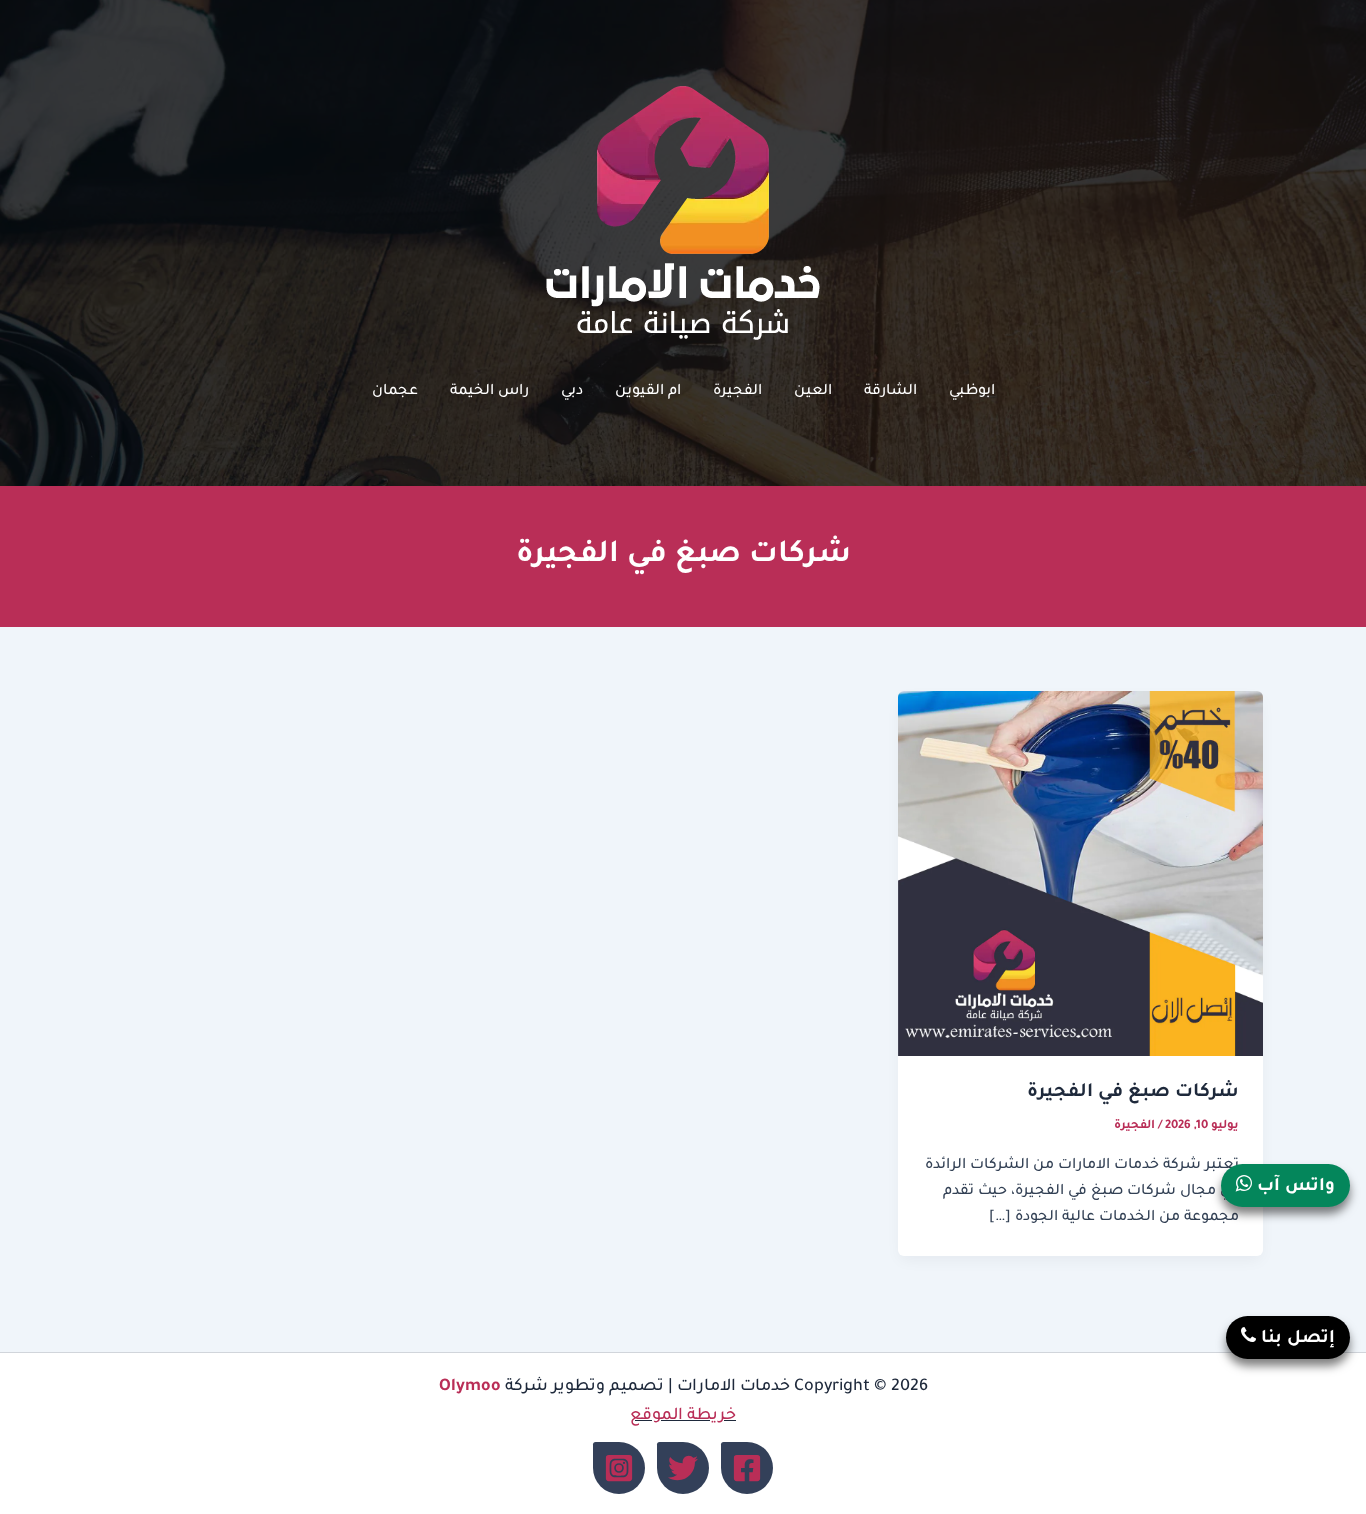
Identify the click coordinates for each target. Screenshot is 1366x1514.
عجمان (395, 392)
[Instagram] (619, 1468)
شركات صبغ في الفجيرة (1133, 1093)
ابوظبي (972, 392)
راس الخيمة (489, 392)
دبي (572, 392)
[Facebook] (747, 1468)
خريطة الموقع (683, 1416)
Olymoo (470, 1387)
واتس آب (1293, 1187)
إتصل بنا (1295, 1339)
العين (813, 392)
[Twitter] (683, 1468)
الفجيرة (737, 392)
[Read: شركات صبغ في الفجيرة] (1080, 875)
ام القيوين (648, 392)
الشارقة (890, 392)
